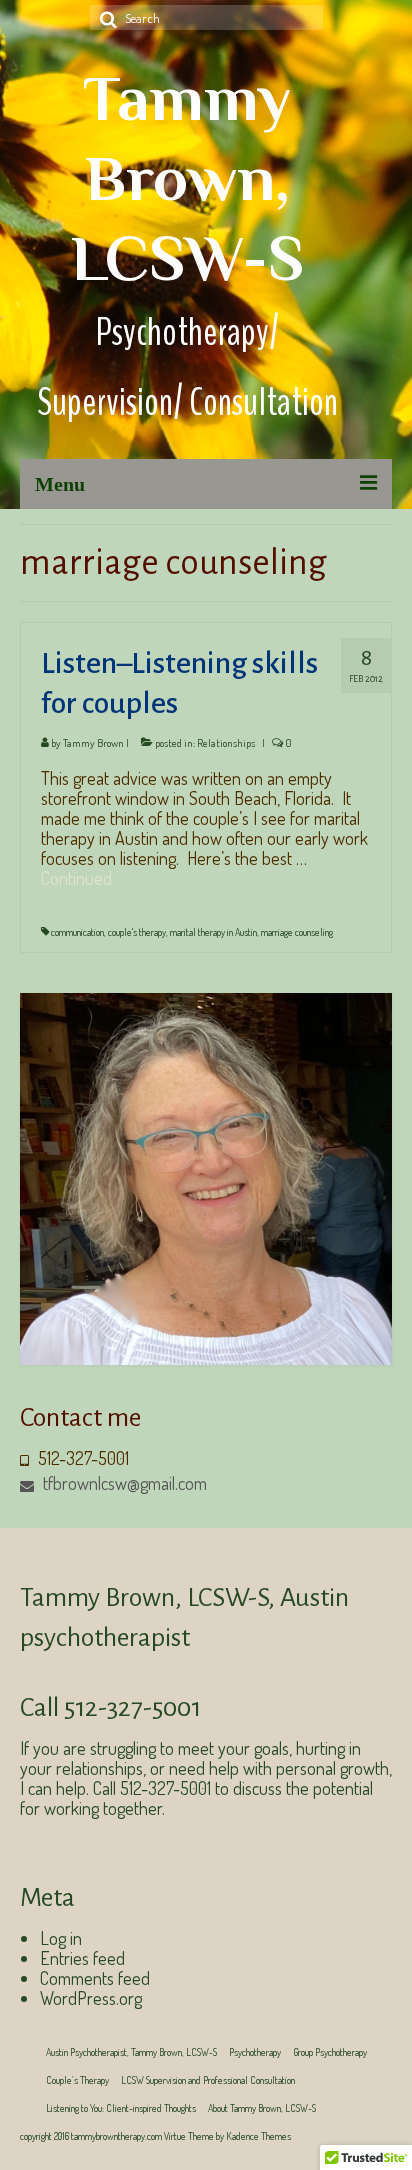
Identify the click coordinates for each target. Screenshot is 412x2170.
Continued (76, 878)
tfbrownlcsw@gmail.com (123, 1483)
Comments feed (95, 1978)
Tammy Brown (93, 743)
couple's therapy (137, 932)
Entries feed (82, 1958)
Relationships (226, 743)
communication (77, 932)
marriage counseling (297, 932)
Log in (61, 1938)
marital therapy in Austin (213, 932)
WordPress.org (91, 1998)
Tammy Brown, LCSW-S (187, 178)
